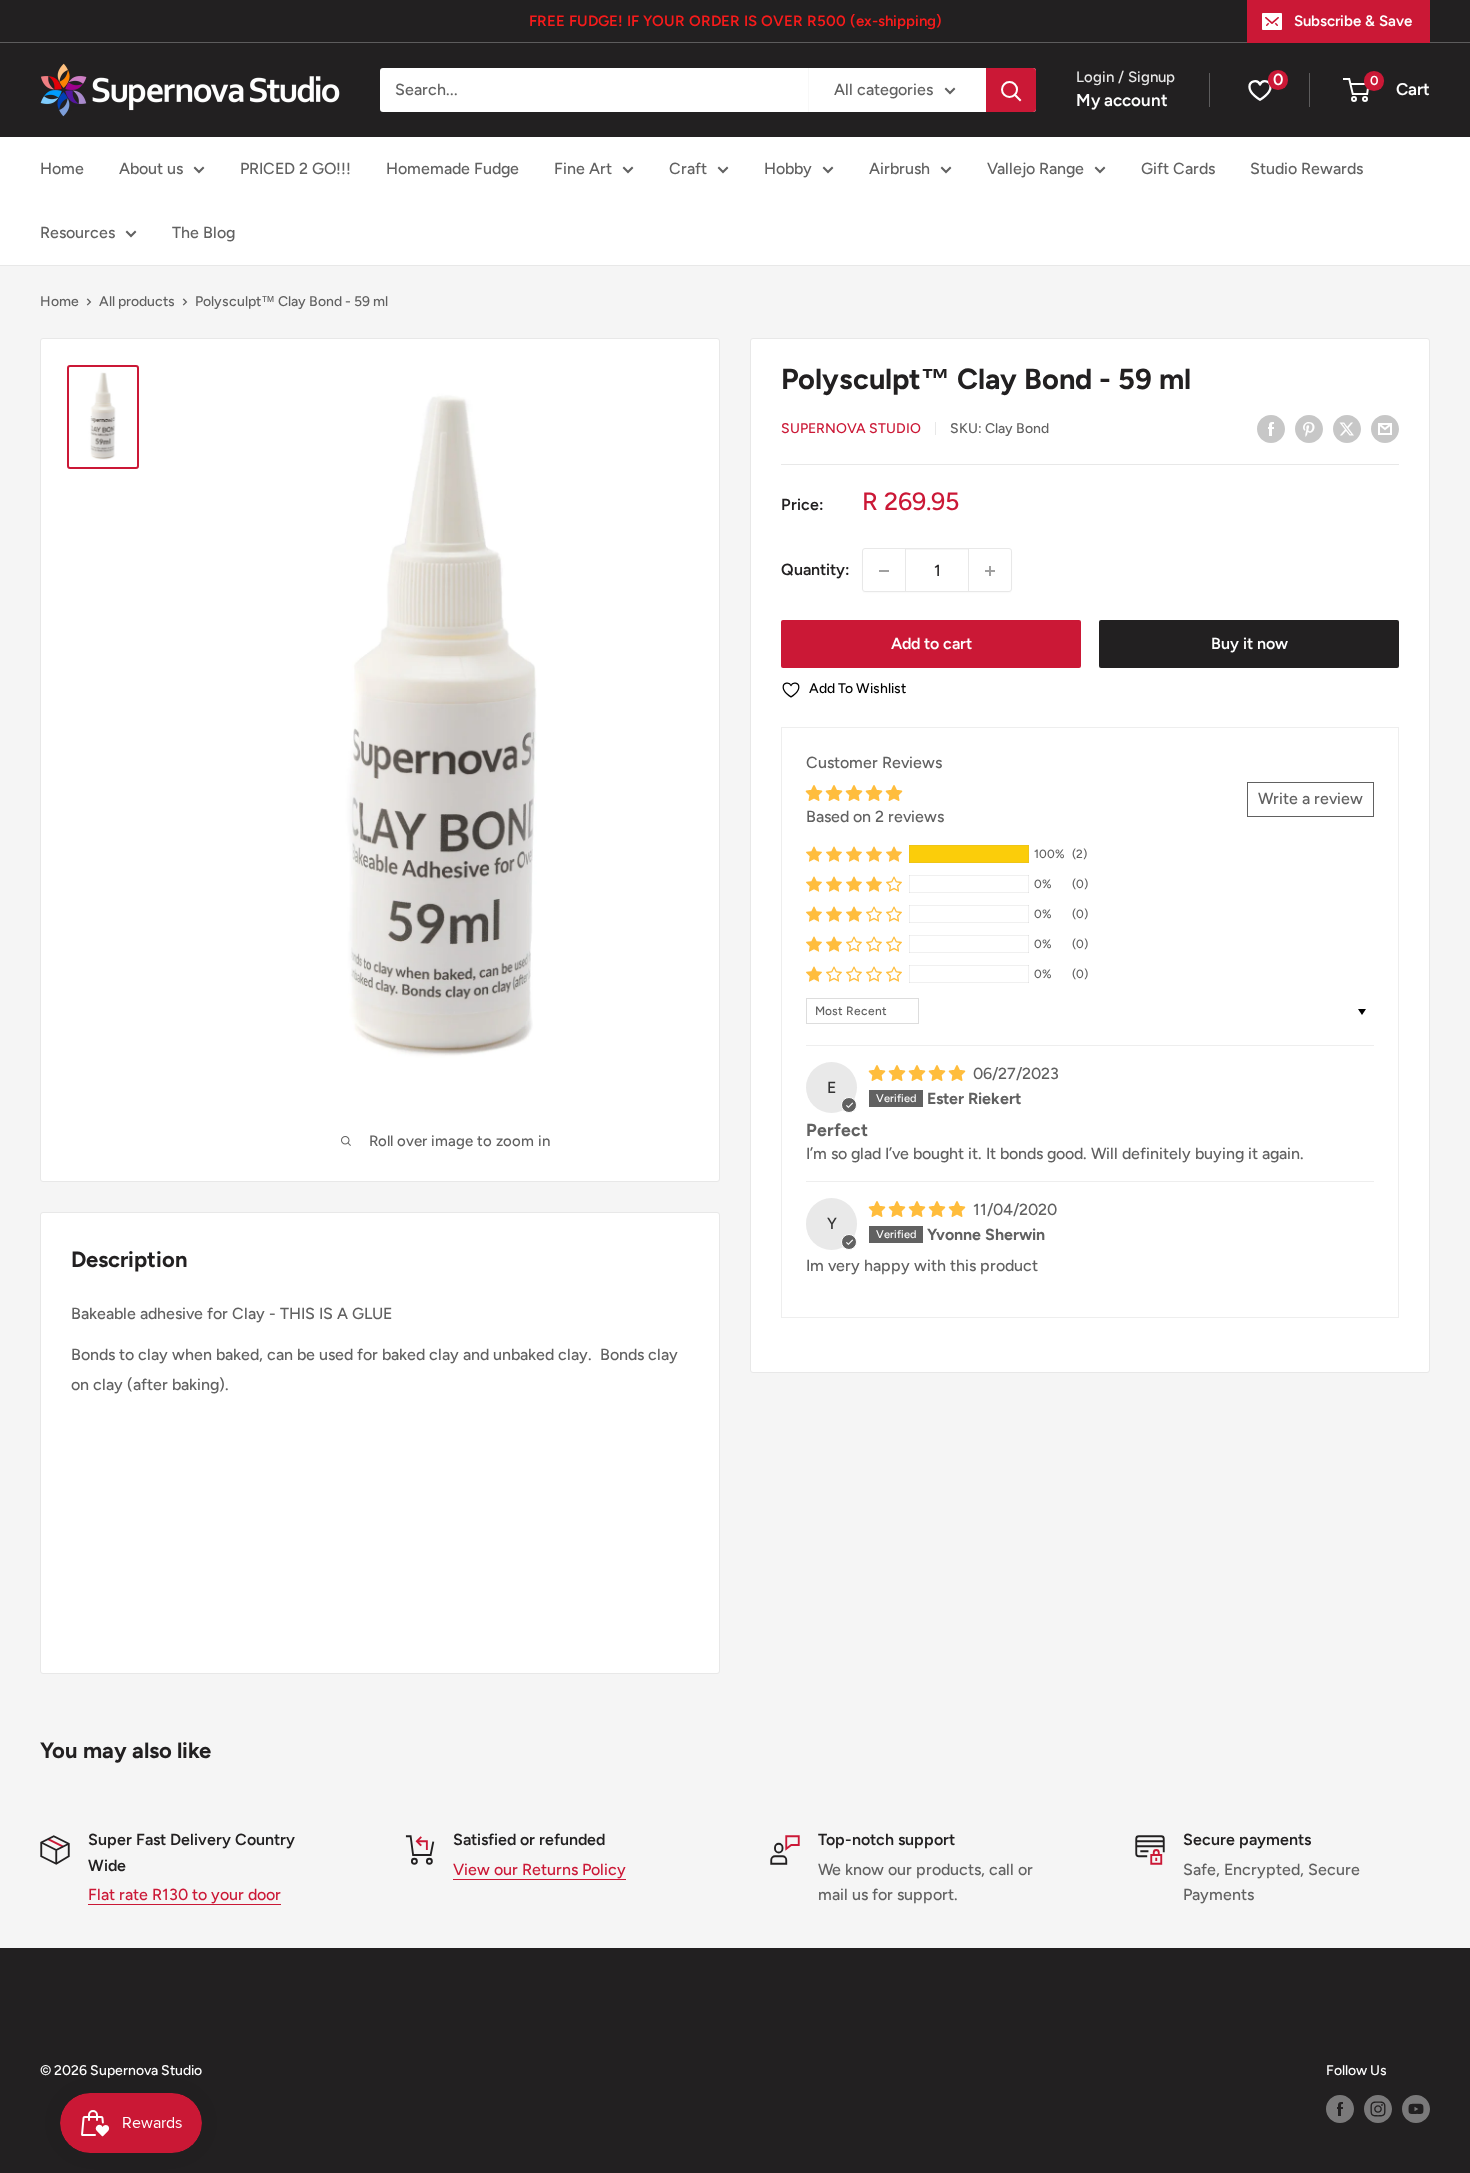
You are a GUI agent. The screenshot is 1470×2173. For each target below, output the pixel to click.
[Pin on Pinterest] (1309, 428)
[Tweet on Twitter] (1347, 428)
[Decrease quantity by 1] (884, 571)
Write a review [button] (1310, 799)
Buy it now (1249, 644)
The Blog (203, 232)
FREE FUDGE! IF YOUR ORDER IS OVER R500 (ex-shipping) (735, 21)
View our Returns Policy (539, 1869)
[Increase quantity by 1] (990, 571)
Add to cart (931, 644)
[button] (854, 855)
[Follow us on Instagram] (1378, 2109)
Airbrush (899, 168)
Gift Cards (1178, 168)
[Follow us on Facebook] (1340, 2109)
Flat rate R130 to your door (184, 1894)
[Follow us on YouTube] (1416, 2109)
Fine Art (583, 168)
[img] (919, 1074)
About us (151, 168)
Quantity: (815, 570)
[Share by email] (1385, 428)
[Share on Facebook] (1271, 428)
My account (1122, 100)
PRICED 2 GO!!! (295, 168)
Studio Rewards (1306, 168)
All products (137, 301)
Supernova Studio (851, 429)
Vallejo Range (1035, 168)
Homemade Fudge (452, 168)
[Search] (1011, 90)
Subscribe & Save (1353, 21)
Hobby (788, 168)
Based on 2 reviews (875, 816)
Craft (688, 168)
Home (62, 168)
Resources (77, 232)
